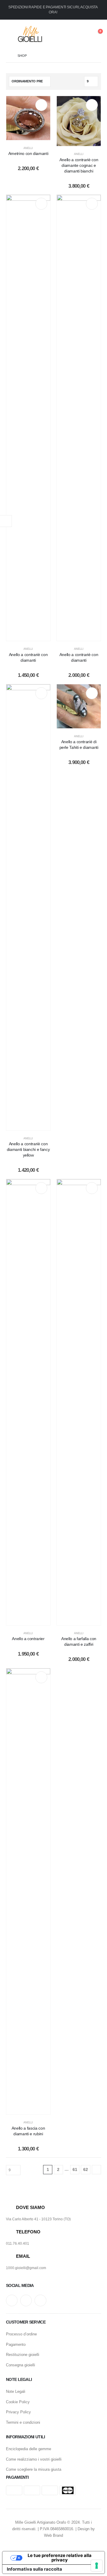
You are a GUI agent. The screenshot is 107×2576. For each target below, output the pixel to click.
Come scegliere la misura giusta (34, 2469)
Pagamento (16, 2344)
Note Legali (16, 2391)
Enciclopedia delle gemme (29, 2449)
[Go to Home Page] (8, 56)
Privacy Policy (18, 2412)
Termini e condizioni (23, 2422)
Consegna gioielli (21, 2365)
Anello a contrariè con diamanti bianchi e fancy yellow (28, 1149)
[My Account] (83, 34)
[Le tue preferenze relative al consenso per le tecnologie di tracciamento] (97, 2566)
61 (75, 2169)
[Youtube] (40, 2300)
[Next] (96, 2170)
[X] (26, 2300)
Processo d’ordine (21, 2334)
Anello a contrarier (28, 1639)
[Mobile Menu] (10, 34)
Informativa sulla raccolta (34, 2569)
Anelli (28, 148)
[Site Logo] (30, 34)
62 (86, 2169)
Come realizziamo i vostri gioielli (34, 2459)
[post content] (28, 118)
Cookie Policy (18, 2402)
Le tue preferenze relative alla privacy (60, 2558)
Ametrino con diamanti (28, 153)
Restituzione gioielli (23, 2355)
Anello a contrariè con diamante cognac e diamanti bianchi (79, 165)
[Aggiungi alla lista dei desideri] (41, 105)
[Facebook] (12, 2300)
